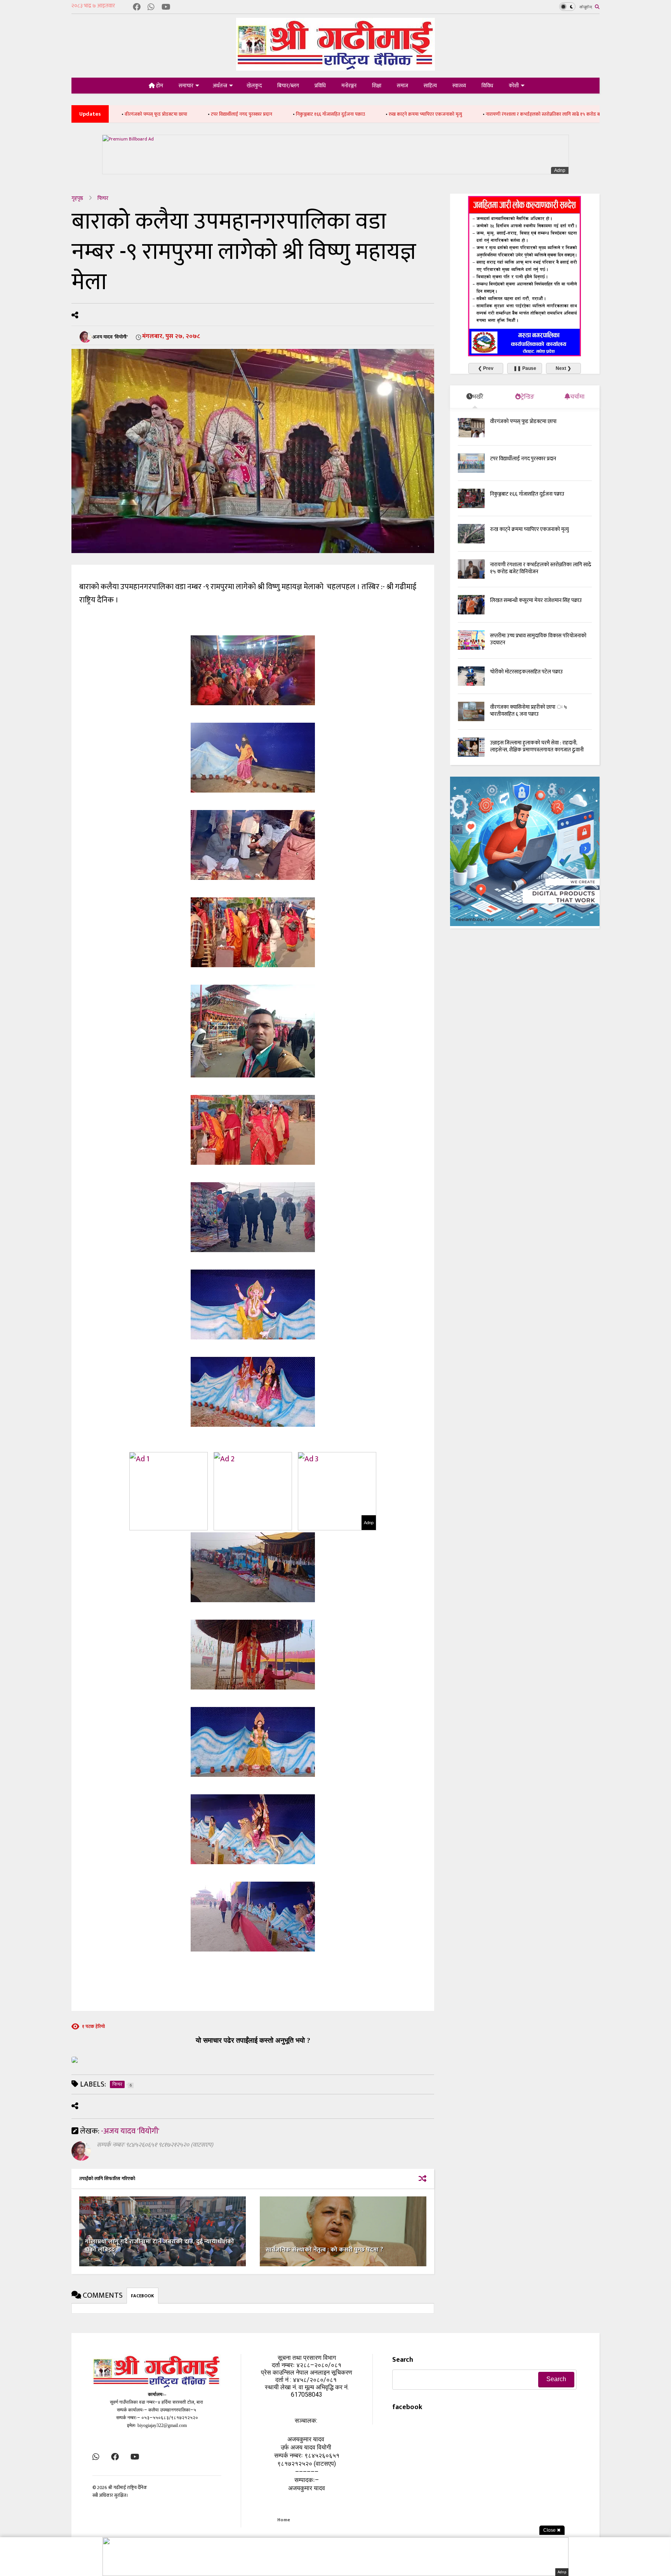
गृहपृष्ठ (77, 198)
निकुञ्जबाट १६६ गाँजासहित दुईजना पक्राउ (220, 114)
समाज (402, 86)
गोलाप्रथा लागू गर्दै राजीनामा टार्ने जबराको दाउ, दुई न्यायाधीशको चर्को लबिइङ (160, 2246)
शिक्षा (377, 86)
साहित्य (430, 86)
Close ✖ (552, 2530)
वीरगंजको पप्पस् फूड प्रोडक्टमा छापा (523, 421)
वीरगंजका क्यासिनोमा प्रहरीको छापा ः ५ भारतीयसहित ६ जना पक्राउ (528, 710)
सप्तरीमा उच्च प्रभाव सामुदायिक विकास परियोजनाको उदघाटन (538, 639)
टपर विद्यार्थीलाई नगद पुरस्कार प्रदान (131, 114)
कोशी (514, 86)
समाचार (186, 86)
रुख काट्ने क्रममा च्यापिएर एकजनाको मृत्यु (315, 114)
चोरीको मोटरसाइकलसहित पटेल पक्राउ (526, 672)
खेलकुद (254, 86)
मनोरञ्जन (349, 86)
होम (159, 86)
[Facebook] (137, 8)
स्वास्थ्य (459, 86)
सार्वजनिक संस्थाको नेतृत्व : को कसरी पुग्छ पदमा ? (324, 2250)
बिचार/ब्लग (288, 86)
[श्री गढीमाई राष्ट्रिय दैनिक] (335, 68)
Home (284, 2520)
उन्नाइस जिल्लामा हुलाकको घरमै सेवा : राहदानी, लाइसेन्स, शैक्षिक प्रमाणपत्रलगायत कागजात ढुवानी (537, 746)
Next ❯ (563, 368)
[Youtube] (166, 8)
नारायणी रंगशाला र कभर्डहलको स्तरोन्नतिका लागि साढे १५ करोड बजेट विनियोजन (445, 114)
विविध (487, 86)
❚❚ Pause (525, 368)
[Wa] (151, 8)
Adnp (560, 170)
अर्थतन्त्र (220, 86)
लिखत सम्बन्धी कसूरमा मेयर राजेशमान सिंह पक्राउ (581, 114)
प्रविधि (320, 86)
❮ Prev (486, 368)
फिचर (103, 198)
